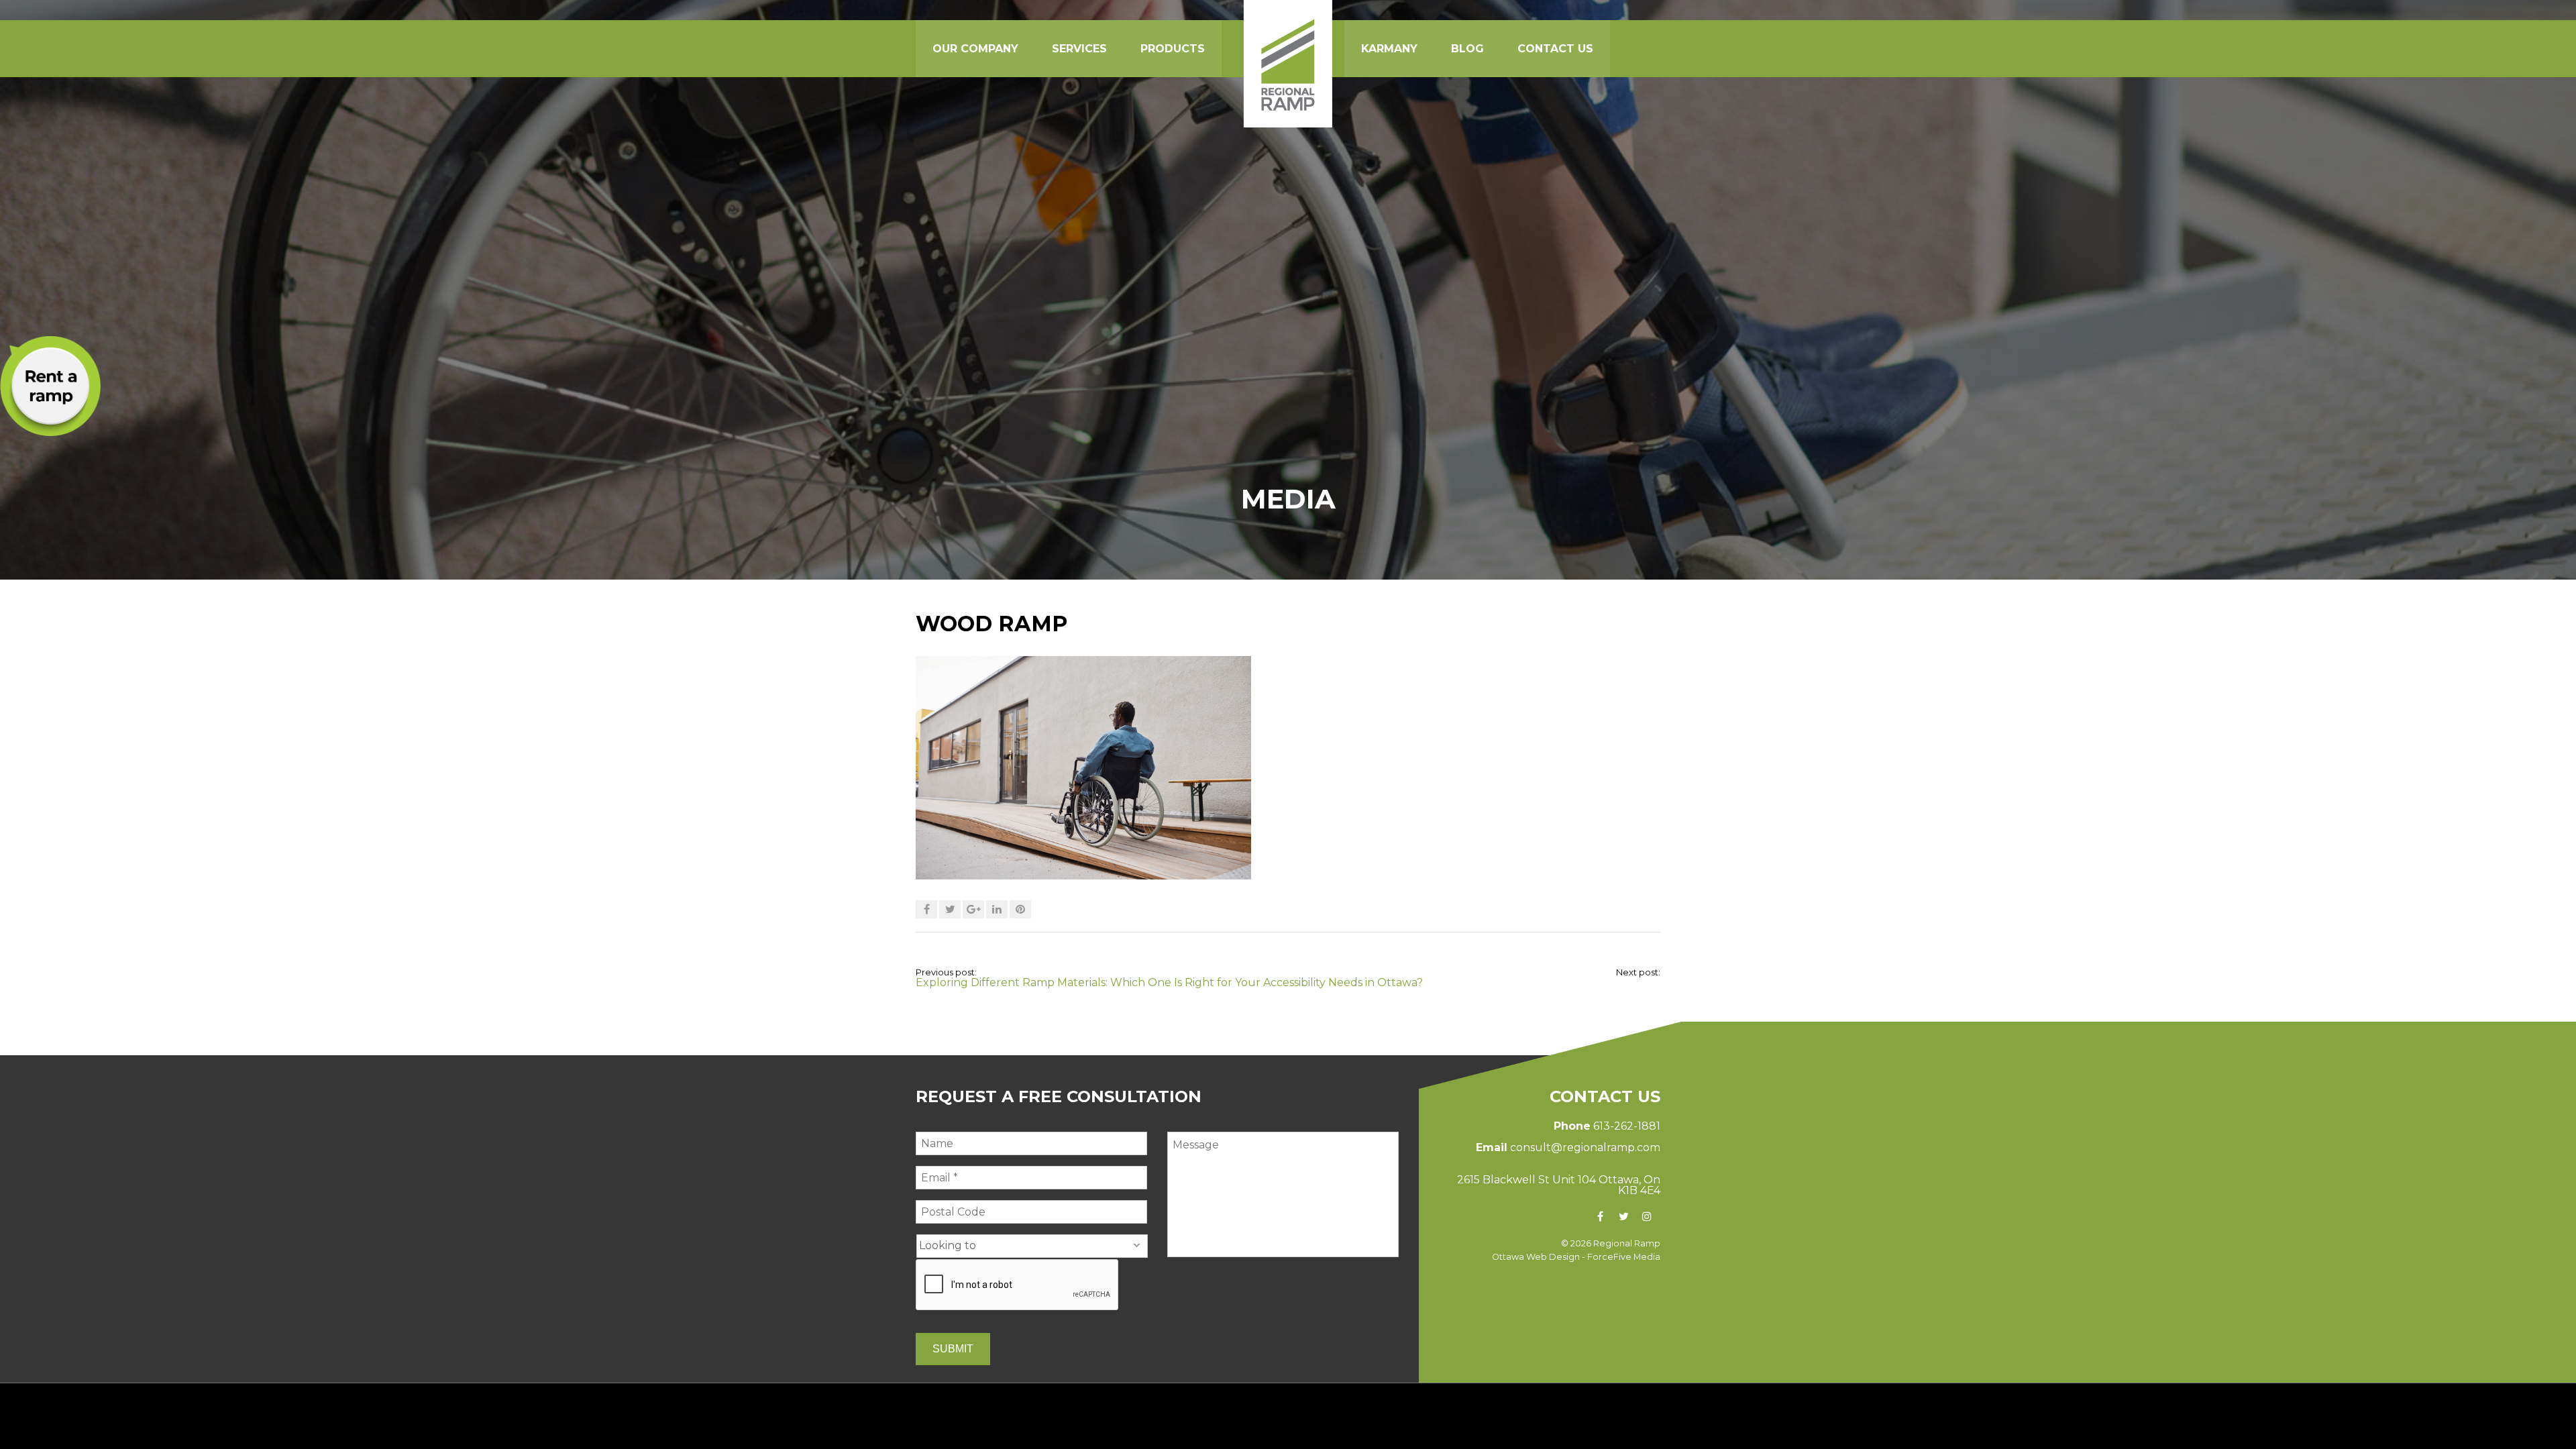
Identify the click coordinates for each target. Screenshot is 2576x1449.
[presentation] (1018, 1285)
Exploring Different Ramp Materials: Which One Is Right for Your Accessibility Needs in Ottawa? (1169, 982)
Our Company (975, 49)
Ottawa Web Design (1536, 1257)
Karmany (1389, 49)
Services (1079, 49)
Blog (1467, 49)
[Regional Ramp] (1288, 64)
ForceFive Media (1624, 1257)
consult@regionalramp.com (1585, 1147)
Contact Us (1555, 49)
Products (1173, 49)
